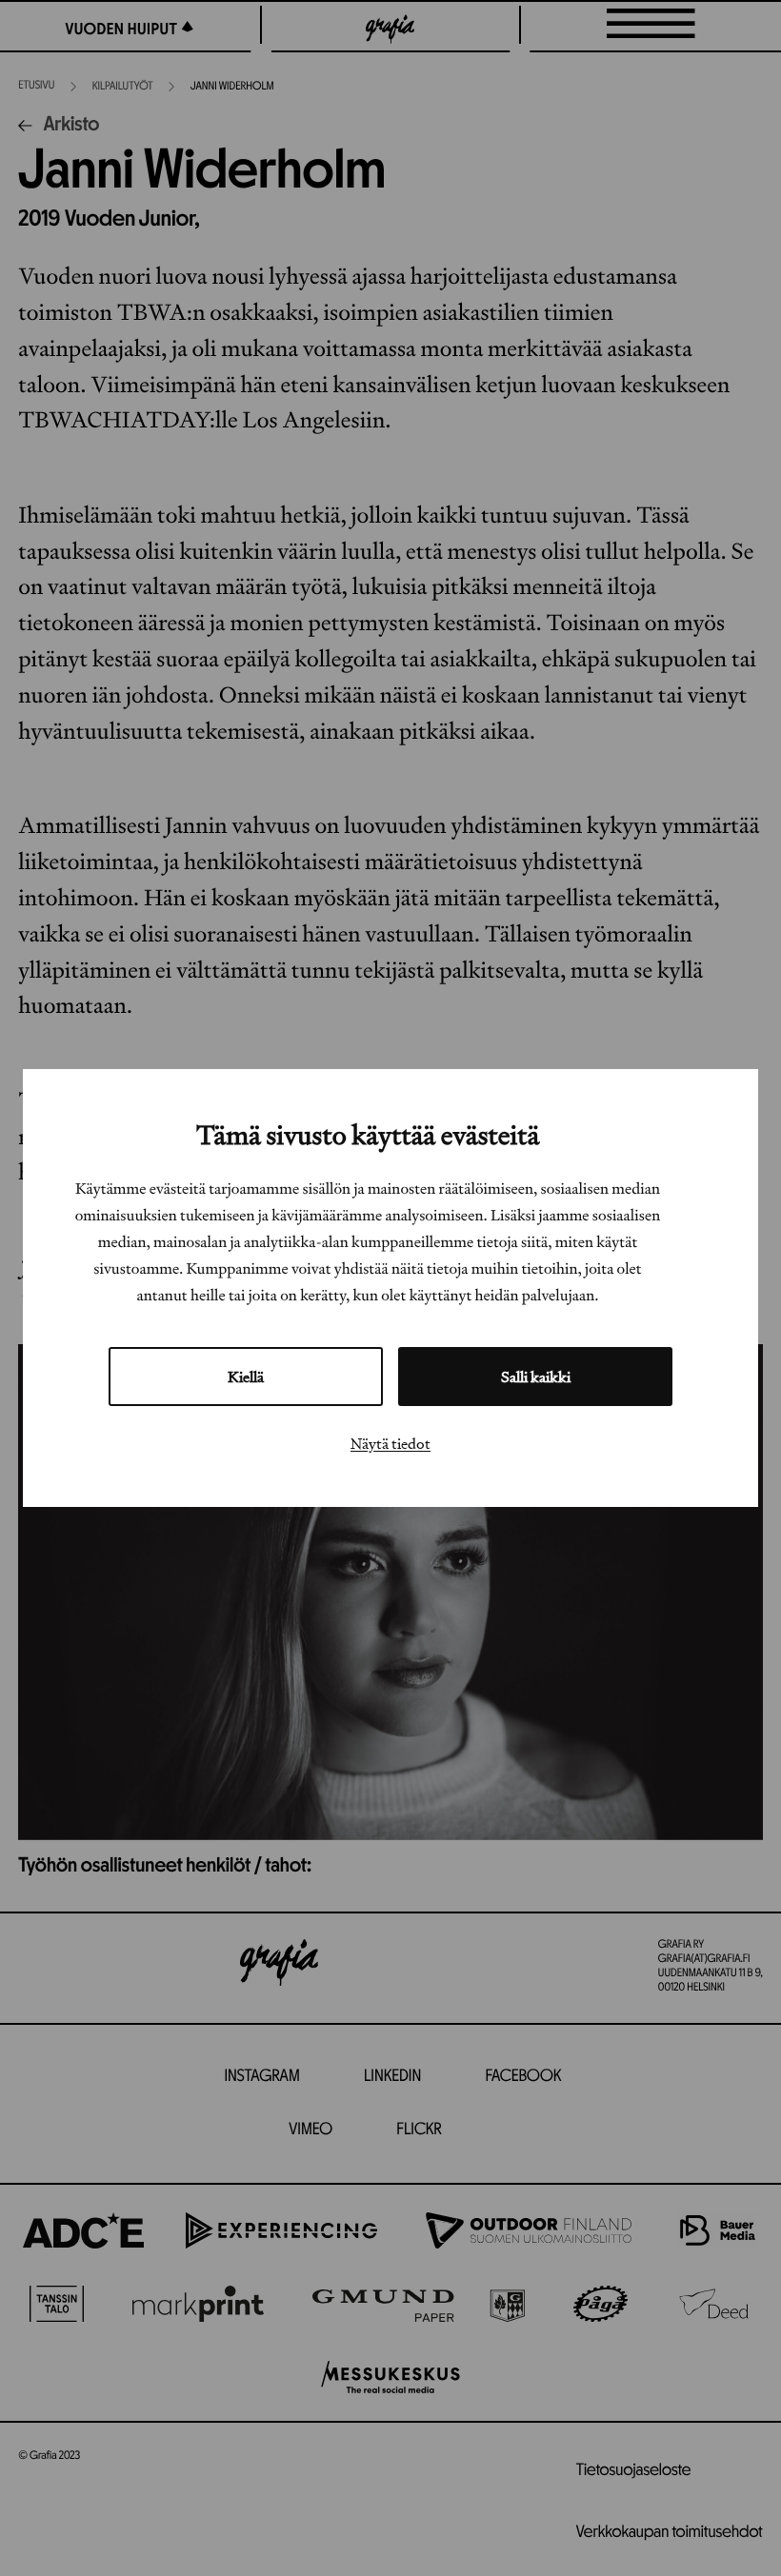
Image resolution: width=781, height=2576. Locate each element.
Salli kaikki (536, 1377)
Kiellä (246, 1377)
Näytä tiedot (390, 1443)
